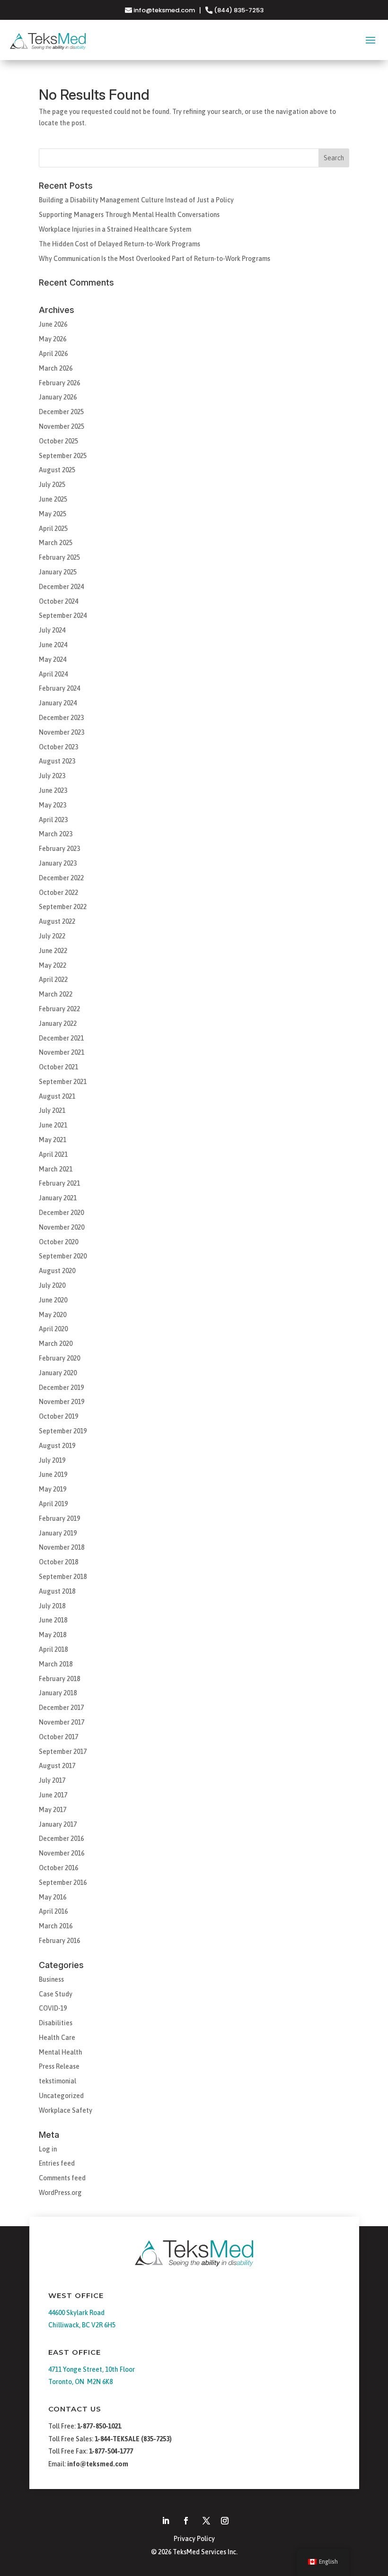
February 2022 (59, 1009)
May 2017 (53, 1810)
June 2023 (53, 790)
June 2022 (53, 951)
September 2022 (63, 907)
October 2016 (58, 1868)
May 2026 (53, 339)
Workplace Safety (66, 2110)
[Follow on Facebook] (186, 2521)
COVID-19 (53, 2008)
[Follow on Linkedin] (166, 2521)
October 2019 (58, 1416)
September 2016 (63, 1882)
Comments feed (62, 2178)
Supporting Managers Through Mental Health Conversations (129, 215)
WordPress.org (60, 2193)
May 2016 (53, 1897)
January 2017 (58, 1824)
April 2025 (53, 529)
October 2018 (58, 1562)
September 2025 (63, 456)
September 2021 (63, 1082)
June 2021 (53, 1125)
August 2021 (57, 1096)
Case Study (56, 1994)
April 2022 (53, 980)
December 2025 (61, 412)
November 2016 (62, 1853)
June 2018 (53, 1620)
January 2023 (58, 863)
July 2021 (52, 1110)
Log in (48, 2149)
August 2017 (57, 1766)
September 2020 (63, 1256)
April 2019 (53, 1504)
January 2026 (58, 397)
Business (51, 1979)
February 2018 (59, 1679)
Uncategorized (61, 2096)
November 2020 (62, 1227)
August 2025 (57, 470)
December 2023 (61, 718)
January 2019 (58, 1533)
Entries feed (57, 2163)
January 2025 (58, 572)
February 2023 (59, 849)
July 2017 (52, 1780)
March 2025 (56, 543)
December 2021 (61, 1038)
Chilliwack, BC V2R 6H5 (82, 2325)
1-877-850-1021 (99, 2426)
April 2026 (53, 354)
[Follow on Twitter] (206, 2521)
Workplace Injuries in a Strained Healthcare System (115, 229)
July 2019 (52, 1460)
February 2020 (59, 1358)
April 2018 (53, 1649)
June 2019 (53, 1474)
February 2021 (59, 1183)
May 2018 (53, 1635)
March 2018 (56, 1664)
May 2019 (53, 1489)
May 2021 (53, 1140)
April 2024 (53, 674)
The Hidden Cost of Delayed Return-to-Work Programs (119, 244)
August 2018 (57, 1591)
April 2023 (53, 820)
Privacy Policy (194, 2539)
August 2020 (57, 1271)
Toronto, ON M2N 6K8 (80, 2382)
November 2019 (62, 1402)
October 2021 (58, 1067)
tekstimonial (57, 2081)
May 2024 (53, 659)
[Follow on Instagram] (225, 2521)
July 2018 (52, 1606)
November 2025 (62, 426)
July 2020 (52, 1285)
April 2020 (53, 1329)
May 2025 (53, 514)
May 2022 (53, 965)
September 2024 (63, 616)
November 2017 (62, 1722)
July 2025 (52, 485)
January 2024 (58, 703)
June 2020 (53, 1300)
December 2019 (61, 1388)
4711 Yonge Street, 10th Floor (92, 2369)
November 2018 (62, 1547)
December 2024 (61, 587)
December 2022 (61, 878)
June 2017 (53, 1795)
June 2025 (53, 499)
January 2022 (58, 1023)
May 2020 (53, 1315)
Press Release (59, 2066)
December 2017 (61, 1708)
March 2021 (56, 1169)
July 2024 (52, 630)
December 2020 (61, 1213)
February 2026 (59, 383)
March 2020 (56, 1344)
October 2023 (58, 747)
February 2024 (59, 688)
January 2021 (58, 1198)
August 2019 (57, 1446)
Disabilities (56, 2023)
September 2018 (63, 1577)
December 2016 (61, 1839)
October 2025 (58, 441)
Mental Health (61, 2052)
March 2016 (56, 1926)
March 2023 (56, 834)
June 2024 (53, 645)
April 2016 (53, 1911)
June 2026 (53, 324)
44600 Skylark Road (76, 2313)
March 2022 (56, 994)
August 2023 (57, 761)
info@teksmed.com (164, 10)
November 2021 (62, 1052)
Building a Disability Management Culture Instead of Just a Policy (136, 200)
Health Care (57, 2038)
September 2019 (63, 1431)
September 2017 (63, 1752)
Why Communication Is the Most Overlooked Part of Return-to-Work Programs (154, 259)
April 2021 (53, 1154)
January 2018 (58, 1693)
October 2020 (58, 1242)
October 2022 (58, 893)
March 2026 (56, 368)
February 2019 (59, 1518)
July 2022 (52, 936)
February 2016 (59, 1941)
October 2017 (58, 1737)
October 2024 (58, 601)
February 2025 (59, 557)
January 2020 (58, 1373)
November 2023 (62, 732)
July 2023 (52, 776)
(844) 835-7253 (238, 10)
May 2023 (53, 805)
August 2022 (57, 921)
